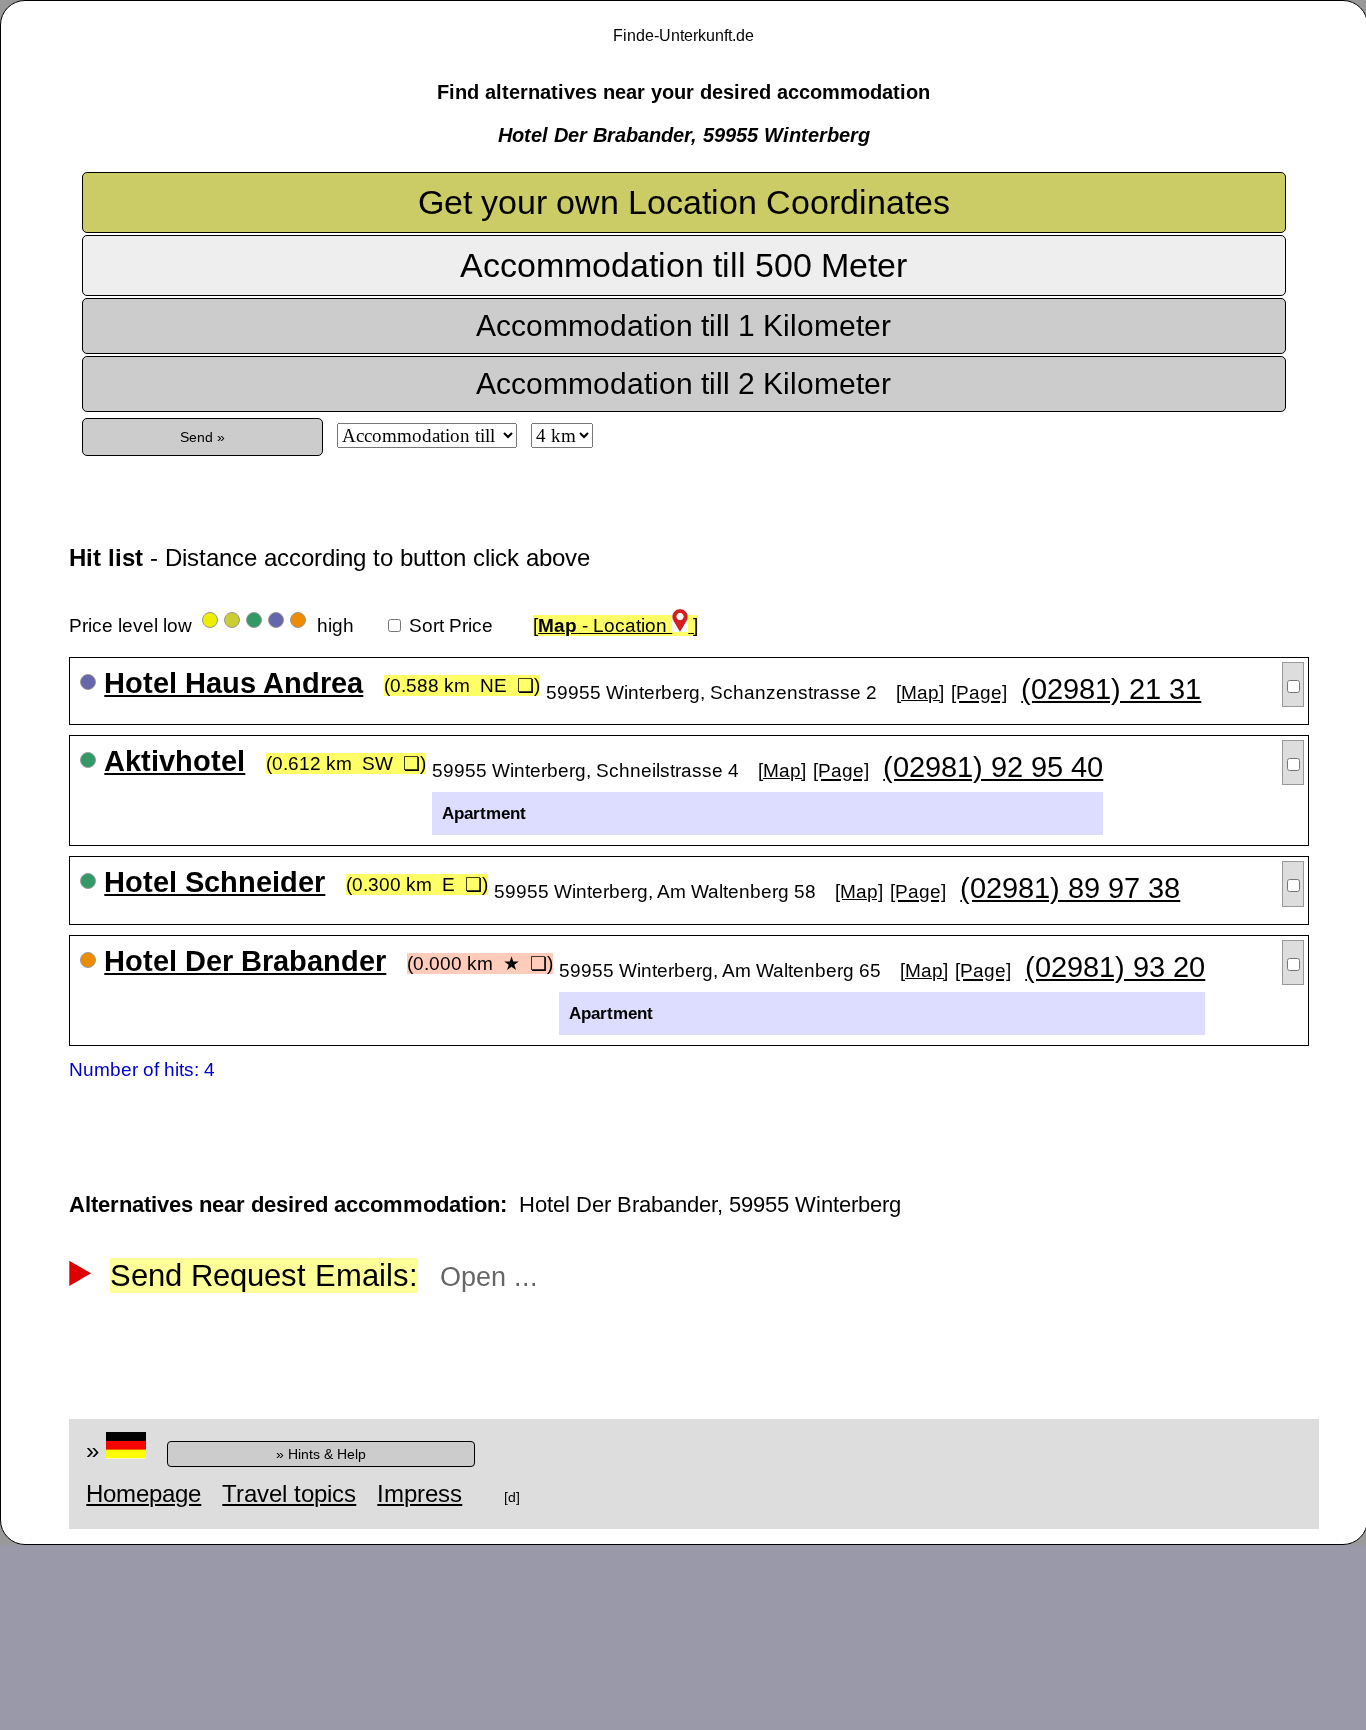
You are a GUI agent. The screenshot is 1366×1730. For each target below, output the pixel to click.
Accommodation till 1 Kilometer (683, 325)
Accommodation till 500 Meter (683, 265)
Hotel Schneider (214, 882)
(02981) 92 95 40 (993, 767)
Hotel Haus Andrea (233, 683)
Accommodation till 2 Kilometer (683, 383)
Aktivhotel (174, 761)
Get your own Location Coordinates (684, 202)
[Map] (920, 692)
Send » (202, 437)
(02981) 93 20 (1115, 967)
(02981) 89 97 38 (1070, 888)
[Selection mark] (1293, 684)
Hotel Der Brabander (245, 961)
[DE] (126, 1450)
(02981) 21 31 (1111, 689)
